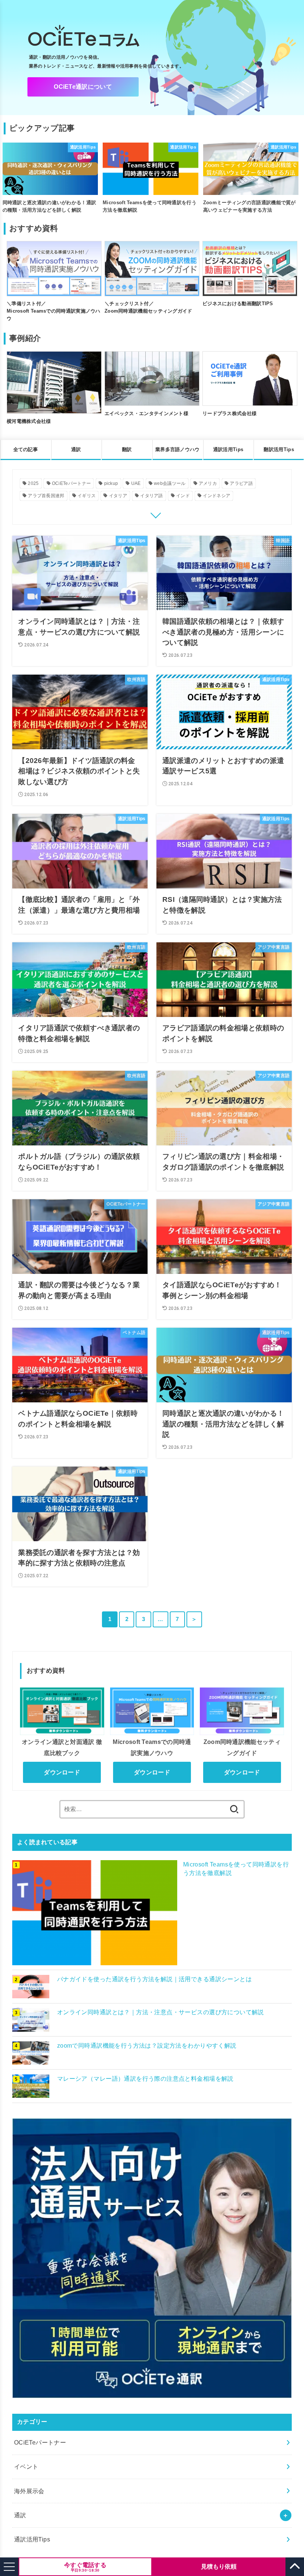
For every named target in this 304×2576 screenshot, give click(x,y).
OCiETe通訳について (83, 87)
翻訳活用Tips (279, 449)
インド (183, 496)
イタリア (118, 496)
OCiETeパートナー (71, 483)
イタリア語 (152, 496)
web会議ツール (170, 483)
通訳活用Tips (228, 449)
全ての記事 (26, 449)
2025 (33, 483)
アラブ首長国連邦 (46, 496)
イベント (26, 2466)
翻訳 (127, 449)
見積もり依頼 (219, 2567)
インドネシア (217, 496)
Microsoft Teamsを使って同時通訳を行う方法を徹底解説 (236, 1869)
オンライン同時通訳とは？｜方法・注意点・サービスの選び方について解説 (161, 2012)
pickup (111, 483)
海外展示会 (29, 2491)
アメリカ (208, 483)
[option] (50, 179)
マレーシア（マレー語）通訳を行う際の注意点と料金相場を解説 (145, 2078)
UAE (136, 483)
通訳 (76, 449)
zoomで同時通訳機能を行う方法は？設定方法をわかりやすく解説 (147, 2045)
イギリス (87, 496)
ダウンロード (62, 1772)
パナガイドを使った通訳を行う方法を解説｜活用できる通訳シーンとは (154, 1979)
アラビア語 (241, 483)
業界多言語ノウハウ (178, 449)
